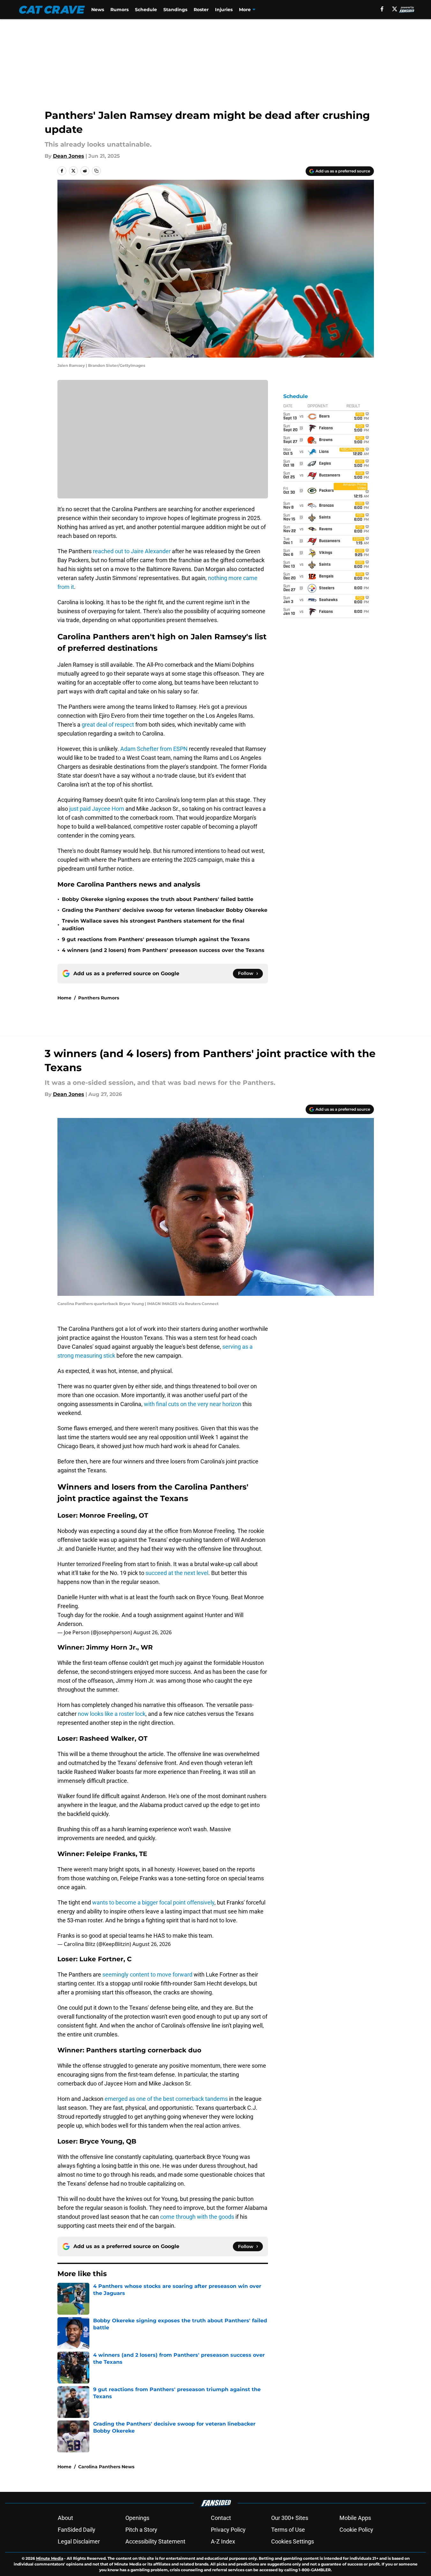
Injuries (224, 10)
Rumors (119, 10)
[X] (395, 9)
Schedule (146, 10)
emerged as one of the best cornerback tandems (166, 2099)
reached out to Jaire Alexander (132, 551)
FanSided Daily (77, 2530)
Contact (221, 2518)
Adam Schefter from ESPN (154, 749)
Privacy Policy (228, 2530)
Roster (201, 10)
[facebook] (382, 9)
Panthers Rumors (99, 998)
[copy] (96, 171)
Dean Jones (69, 156)
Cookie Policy (356, 2530)
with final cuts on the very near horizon (193, 1404)
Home (64, 998)
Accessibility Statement (155, 2541)
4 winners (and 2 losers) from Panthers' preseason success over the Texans (163, 950)
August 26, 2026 (152, 1632)
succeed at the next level (177, 1573)
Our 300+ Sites (290, 2518)
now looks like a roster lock (112, 1714)
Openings (137, 2518)
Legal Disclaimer (79, 2541)
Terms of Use (288, 2530)
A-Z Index (223, 2541)
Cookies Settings (293, 2541)
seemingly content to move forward (147, 1974)
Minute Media (50, 2558)
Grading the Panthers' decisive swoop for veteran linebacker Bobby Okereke (165, 910)
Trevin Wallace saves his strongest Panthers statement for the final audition (153, 925)
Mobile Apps (355, 2518)
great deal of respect (108, 725)
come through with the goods (197, 2217)
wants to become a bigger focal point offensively (153, 1902)
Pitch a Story (141, 2530)
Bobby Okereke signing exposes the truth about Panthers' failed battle (158, 899)
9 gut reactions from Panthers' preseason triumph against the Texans (156, 939)
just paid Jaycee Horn (96, 809)
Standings (175, 10)
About (65, 2518)
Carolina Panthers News (106, 2467)
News (98, 10)
